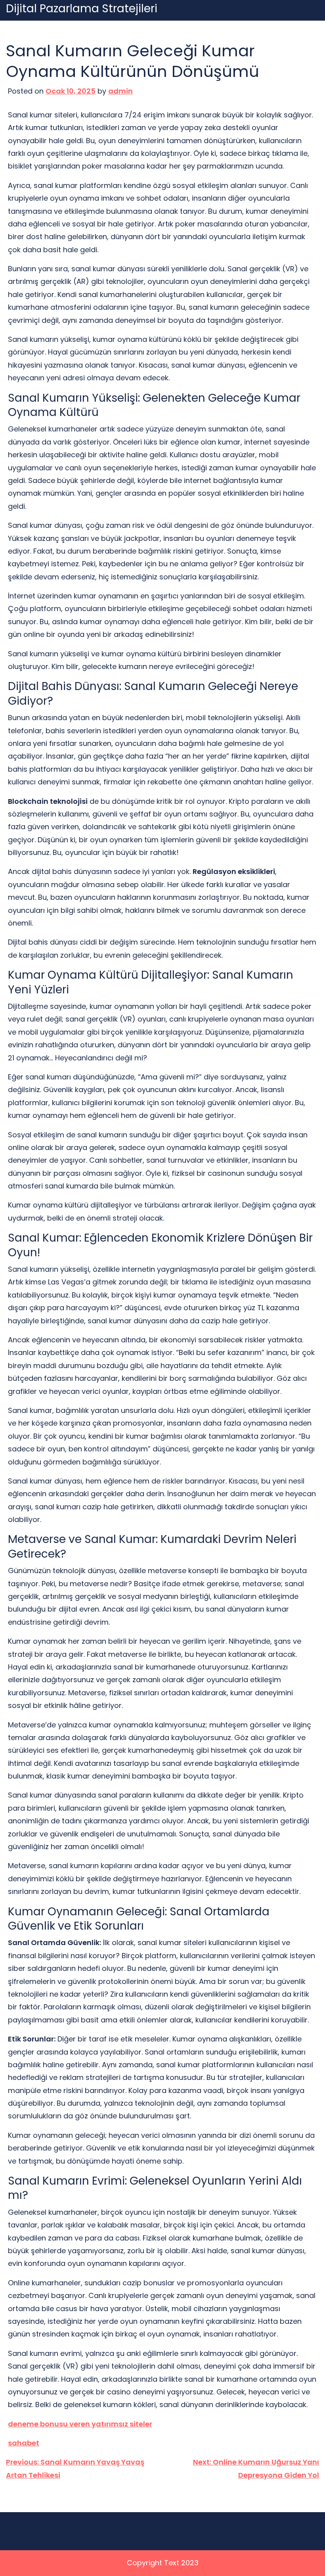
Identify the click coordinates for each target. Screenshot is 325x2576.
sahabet (24, 2443)
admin (120, 91)
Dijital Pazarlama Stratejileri (82, 9)
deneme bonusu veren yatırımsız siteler (80, 2424)
